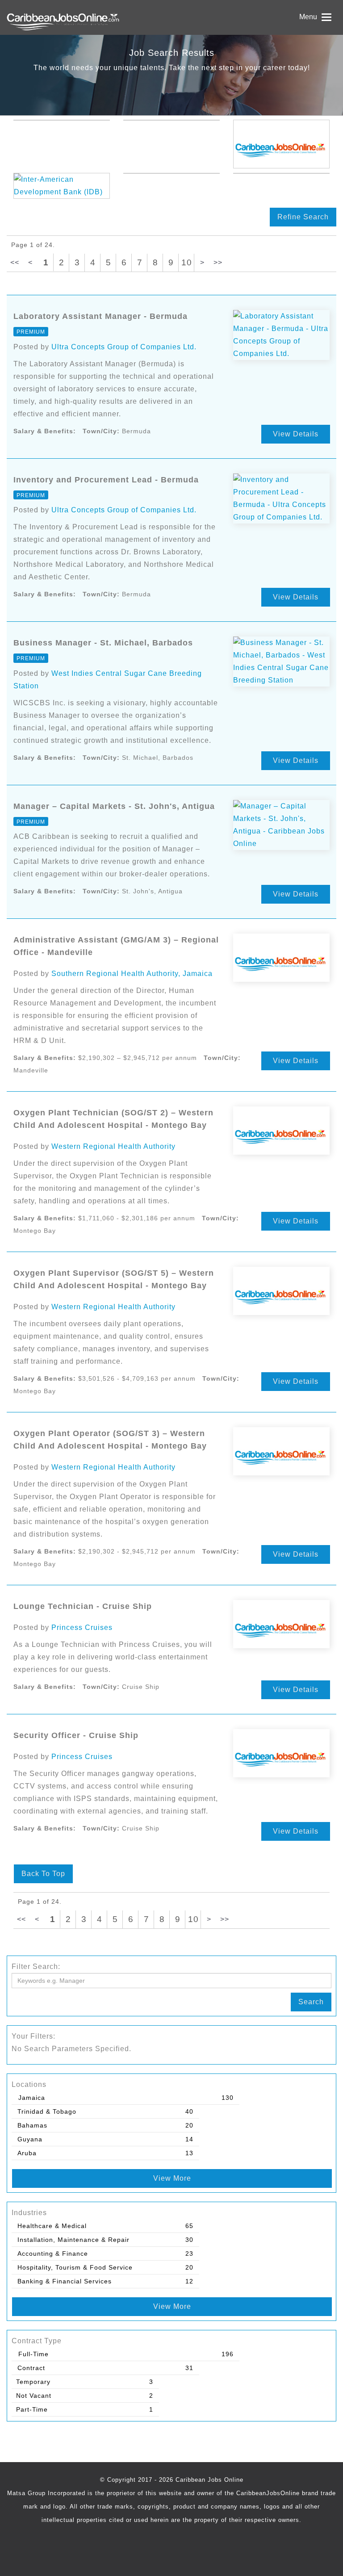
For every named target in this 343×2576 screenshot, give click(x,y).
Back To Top (43, 1874)
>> (218, 262)
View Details (296, 434)
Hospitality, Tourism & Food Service (75, 2267)
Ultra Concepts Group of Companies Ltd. (124, 347)
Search (311, 2002)
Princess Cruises (82, 1627)
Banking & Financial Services (65, 2281)
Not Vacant (34, 2396)
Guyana (30, 2139)
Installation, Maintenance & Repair (73, 2240)
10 (187, 262)
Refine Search (303, 217)
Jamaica (32, 2098)
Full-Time (33, 2354)
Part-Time (32, 2409)
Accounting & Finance (53, 2253)
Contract (31, 2368)
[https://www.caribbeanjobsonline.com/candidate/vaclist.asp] (281, 144)
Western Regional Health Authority (113, 1146)
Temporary (33, 2382)
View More (172, 2178)
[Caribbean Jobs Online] (86, 17)
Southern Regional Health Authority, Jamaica (132, 974)
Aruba (27, 2153)
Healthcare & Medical (52, 2226)
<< (15, 262)
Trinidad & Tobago (47, 2111)
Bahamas (32, 2125)
